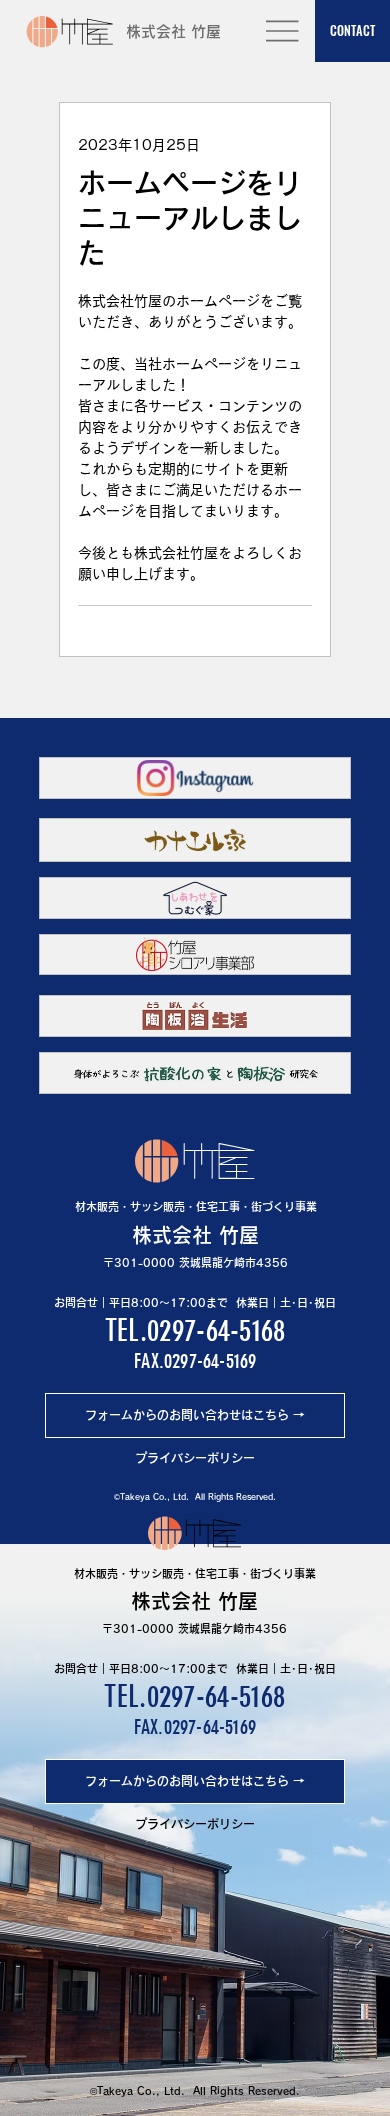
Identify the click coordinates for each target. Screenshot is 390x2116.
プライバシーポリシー (195, 1458)
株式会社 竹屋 (173, 31)
